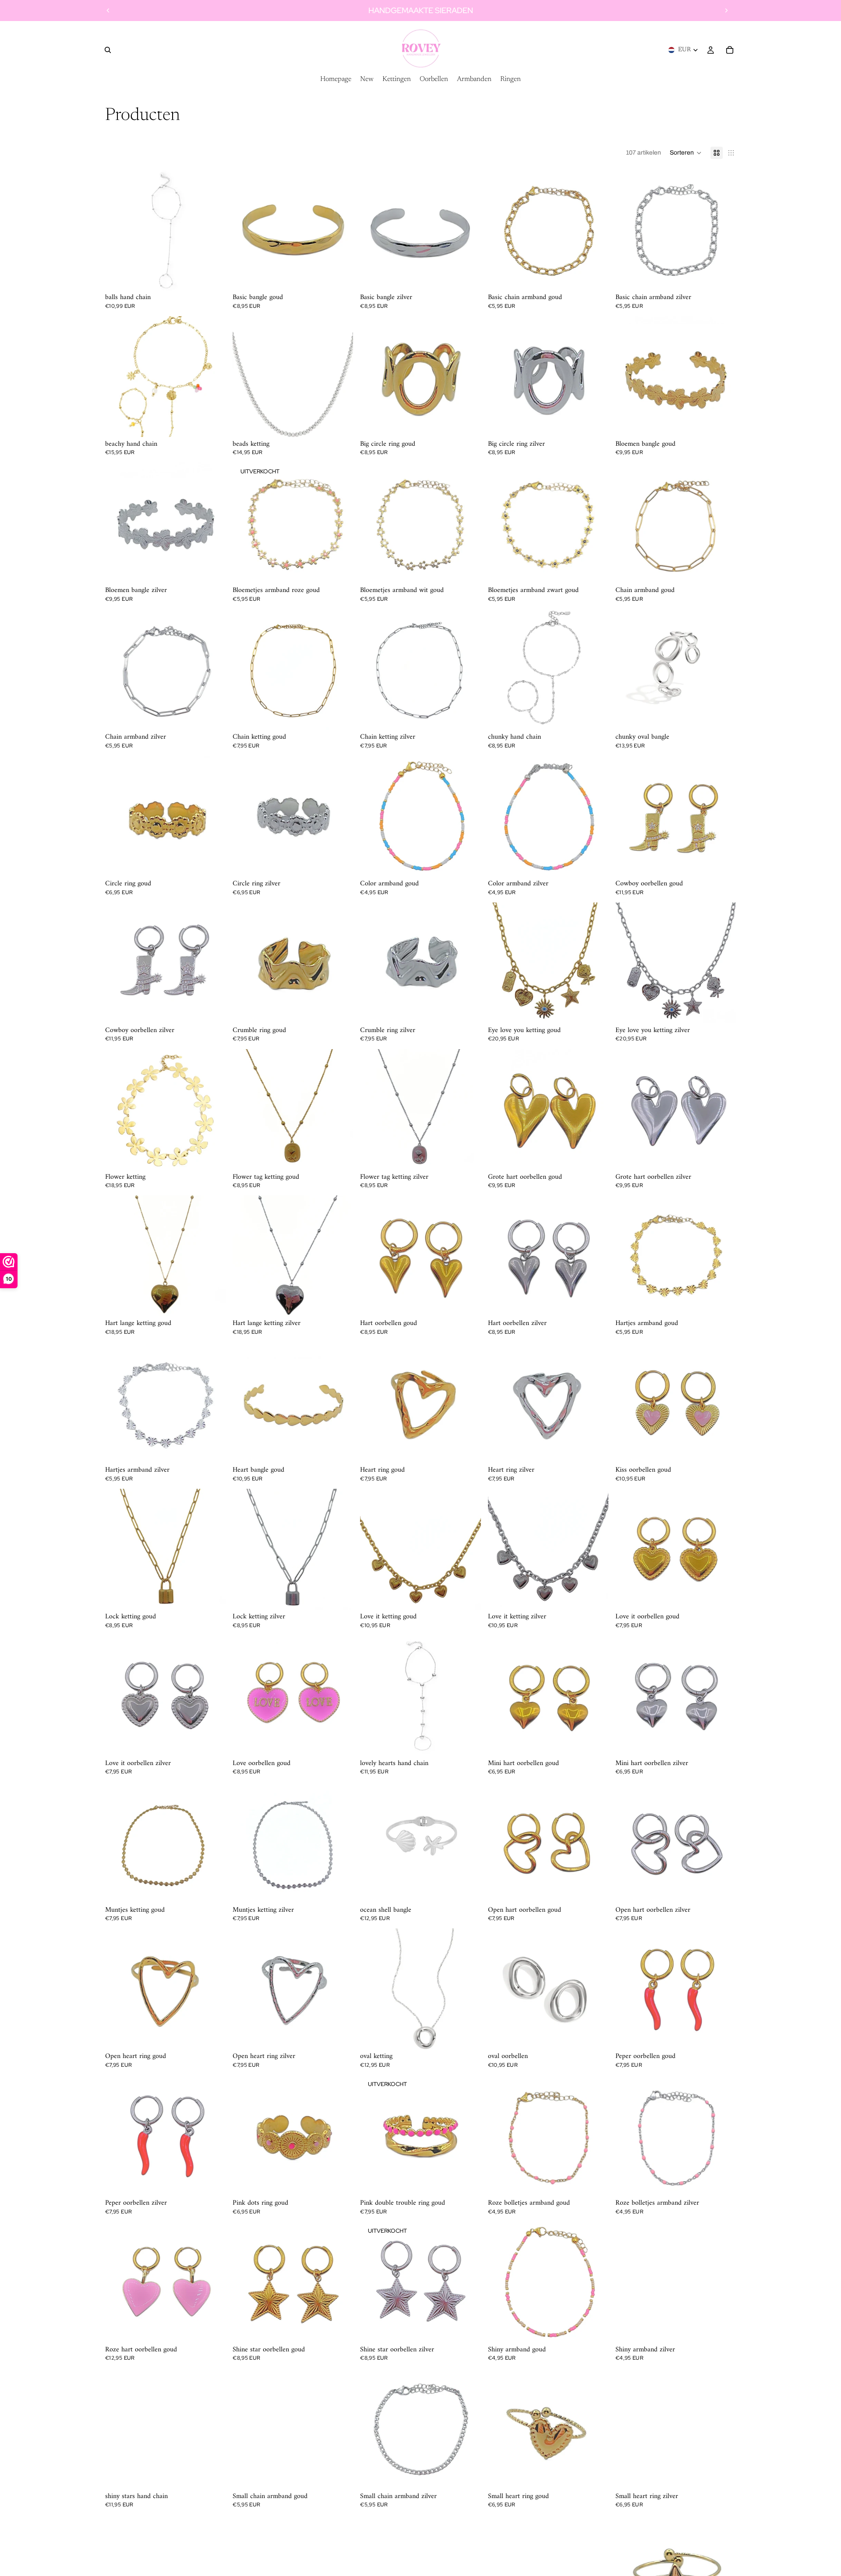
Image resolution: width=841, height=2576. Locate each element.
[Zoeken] (108, 50)
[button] (686, 153)
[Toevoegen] (340, 277)
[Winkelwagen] (730, 50)
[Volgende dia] (726, 11)
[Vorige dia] (108, 11)
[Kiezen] (212, 277)
